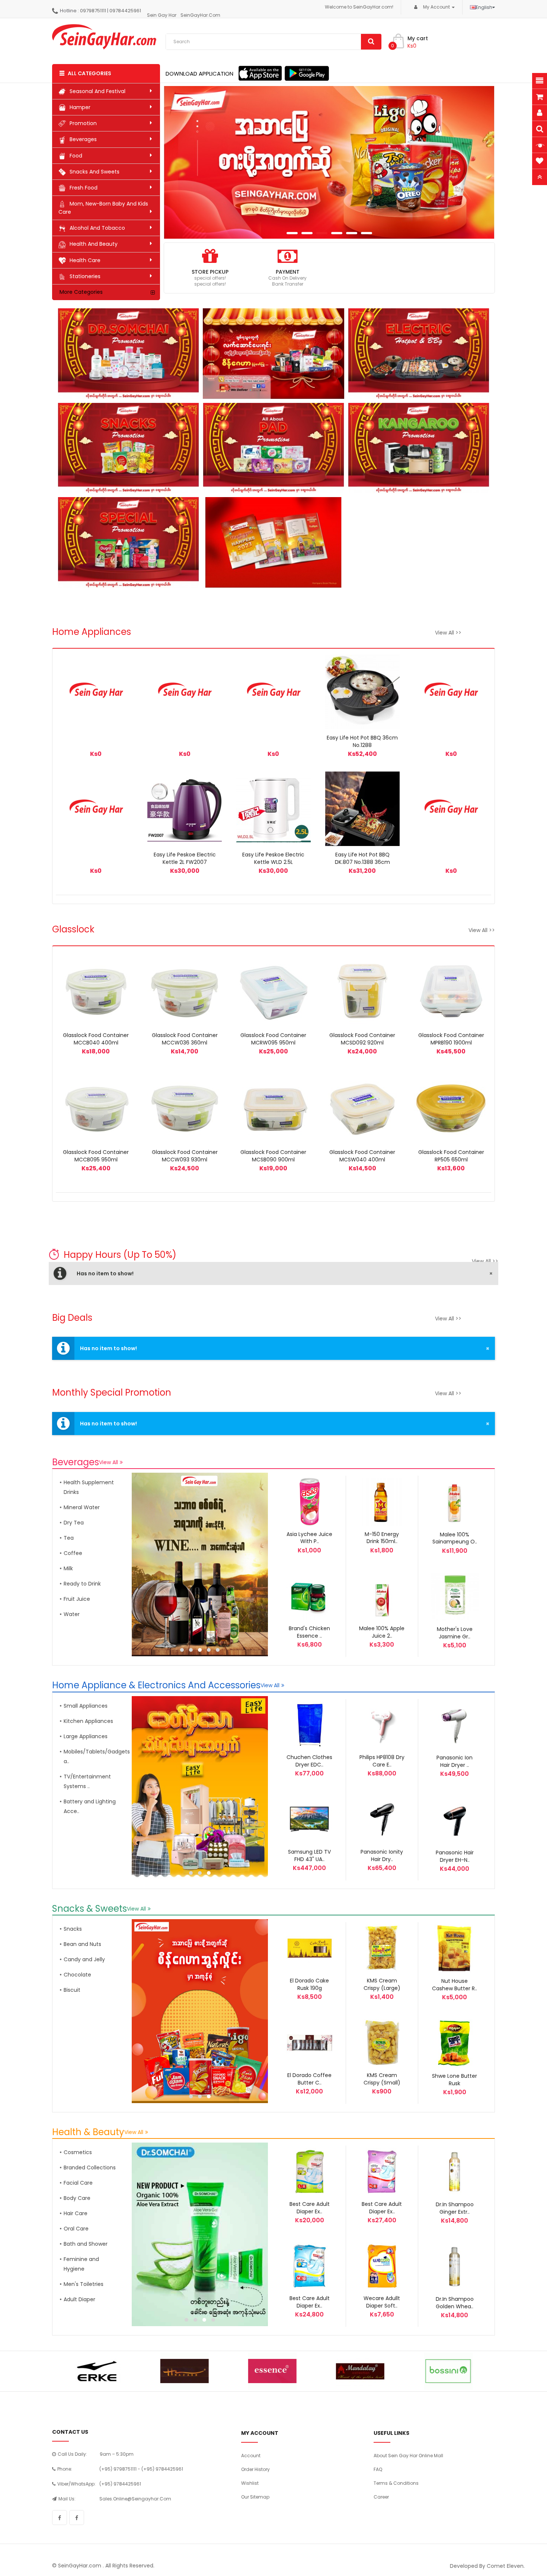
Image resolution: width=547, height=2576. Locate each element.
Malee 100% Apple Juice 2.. (382, 1632)
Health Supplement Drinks (89, 1487)
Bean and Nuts (82, 1944)
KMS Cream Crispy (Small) (382, 2079)
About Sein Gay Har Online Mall (408, 2456)
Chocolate (77, 1975)
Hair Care (76, 2213)
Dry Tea (74, 1523)
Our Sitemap (255, 2497)
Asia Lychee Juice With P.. (309, 1538)
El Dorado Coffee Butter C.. (309, 2079)
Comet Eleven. (506, 2566)
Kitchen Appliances (88, 1721)
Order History (255, 2469)
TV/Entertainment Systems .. (87, 1781)
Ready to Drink (82, 1584)
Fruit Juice (77, 1599)
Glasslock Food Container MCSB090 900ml (273, 1156)
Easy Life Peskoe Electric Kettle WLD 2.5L (273, 858)
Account (251, 2456)
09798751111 (93, 11)
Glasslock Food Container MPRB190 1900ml (451, 1039)
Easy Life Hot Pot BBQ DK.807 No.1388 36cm (362, 858)
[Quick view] (193, 809)
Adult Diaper (79, 2299)
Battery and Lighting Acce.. (90, 1806)
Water (72, 1614)
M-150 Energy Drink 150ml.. (382, 1538)
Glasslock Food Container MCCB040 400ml (96, 1039)
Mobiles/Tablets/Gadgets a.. (91, 1756)
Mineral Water (82, 1507)
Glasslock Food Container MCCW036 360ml (185, 1039)
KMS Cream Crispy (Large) (382, 1984)
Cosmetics (78, 2152)
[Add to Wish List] (96, 692)
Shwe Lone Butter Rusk (455, 2080)
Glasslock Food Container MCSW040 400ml (362, 1156)
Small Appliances (86, 1706)
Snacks (73, 1929)
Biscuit (72, 1990)
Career (381, 2497)
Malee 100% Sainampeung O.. (455, 1538)
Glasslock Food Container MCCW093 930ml (185, 1156)
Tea (69, 1538)
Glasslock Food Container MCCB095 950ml (96, 1156)
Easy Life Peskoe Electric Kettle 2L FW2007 (185, 858)
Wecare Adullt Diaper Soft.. (382, 2302)
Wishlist (250, 2483)
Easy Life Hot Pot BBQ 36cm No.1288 (362, 741)
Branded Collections (90, 2168)
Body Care (77, 2198)
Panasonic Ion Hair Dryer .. (455, 1761)
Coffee (73, 1553)
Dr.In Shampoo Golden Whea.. (455, 2303)
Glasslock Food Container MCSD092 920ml (362, 1039)
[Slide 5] (329, 162)
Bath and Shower (86, 2244)
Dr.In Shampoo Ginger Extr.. (455, 2208)
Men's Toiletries (84, 2284)
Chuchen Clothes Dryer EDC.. (309, 1761)
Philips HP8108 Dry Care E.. (382, 1761)
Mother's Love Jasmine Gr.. (455, 1633)
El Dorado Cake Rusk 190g (309, 1984)
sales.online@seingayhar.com (135, 2499)
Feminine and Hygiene (81, 2264)
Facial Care (78, 2183)
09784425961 (125, 11)
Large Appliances (86, 1736)
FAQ (378, 2469)
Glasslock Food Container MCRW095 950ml (273, 1039)
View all (108, 1462)
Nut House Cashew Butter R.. (455, 1985)
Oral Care (76, 2229)
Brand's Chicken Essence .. (309, 1632)
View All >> (448, 633)
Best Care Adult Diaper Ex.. (310, 2208)
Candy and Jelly (84, 1959)
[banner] (201, 1564)
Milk (68, 1568)
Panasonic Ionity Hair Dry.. (382, 1855)
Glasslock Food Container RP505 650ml (451, 1156)
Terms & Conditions (396, 2483)
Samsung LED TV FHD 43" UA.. (309, 1855)
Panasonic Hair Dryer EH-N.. (455, 1856)
